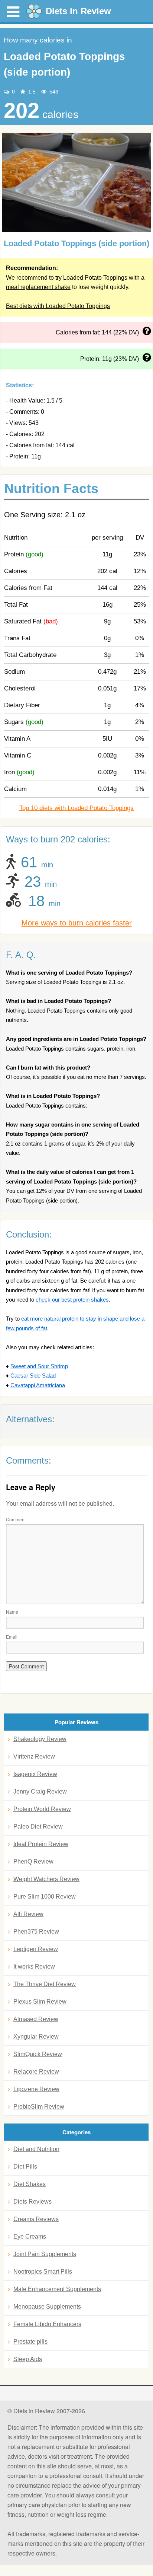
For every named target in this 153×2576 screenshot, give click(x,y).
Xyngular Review (36, 2037)
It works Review (34, 1967)
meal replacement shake (38, 287)
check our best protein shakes (72, 1300)
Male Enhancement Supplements (57, 2289)
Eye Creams (30, 2237)
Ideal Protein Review (41, 1844)
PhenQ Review (33, 1862)
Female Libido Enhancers (47, 2324)
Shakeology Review (40, 1739)
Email (12, 1637)
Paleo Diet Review (38, 1827)
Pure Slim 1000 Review (45, 1897)
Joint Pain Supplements (45, 2254)
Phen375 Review (36, 1932)
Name (12, 1612)
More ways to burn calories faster (77, 923)
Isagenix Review (35, 1774)
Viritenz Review (34, 1756)
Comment (16, 1519)
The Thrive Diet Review (45, 1984)
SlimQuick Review (38, 2054)
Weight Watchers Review (46, 1879)
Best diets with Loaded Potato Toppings (58, 306)
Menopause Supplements (47, 2307)
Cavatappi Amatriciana (38, 1385)
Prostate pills (30, 2342)
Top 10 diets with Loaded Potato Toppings (76, 808)
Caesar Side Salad (33, 1376)
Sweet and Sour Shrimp (39, 1366)
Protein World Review (42, 1809)
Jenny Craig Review (40, 1792)
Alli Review (28, 1914)
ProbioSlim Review (39, 2107)
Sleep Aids (28, 2359)
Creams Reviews (36, 2219)
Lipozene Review (36, 2089)
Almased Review (36, 2019)
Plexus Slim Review (40, 2002)
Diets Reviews (32, 2202)
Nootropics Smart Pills (43, 2272)
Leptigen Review (36, 1949)
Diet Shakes (30, 2184)
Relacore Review (36, 2072)
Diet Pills (25, 2167)
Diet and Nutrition (36, 2149)
